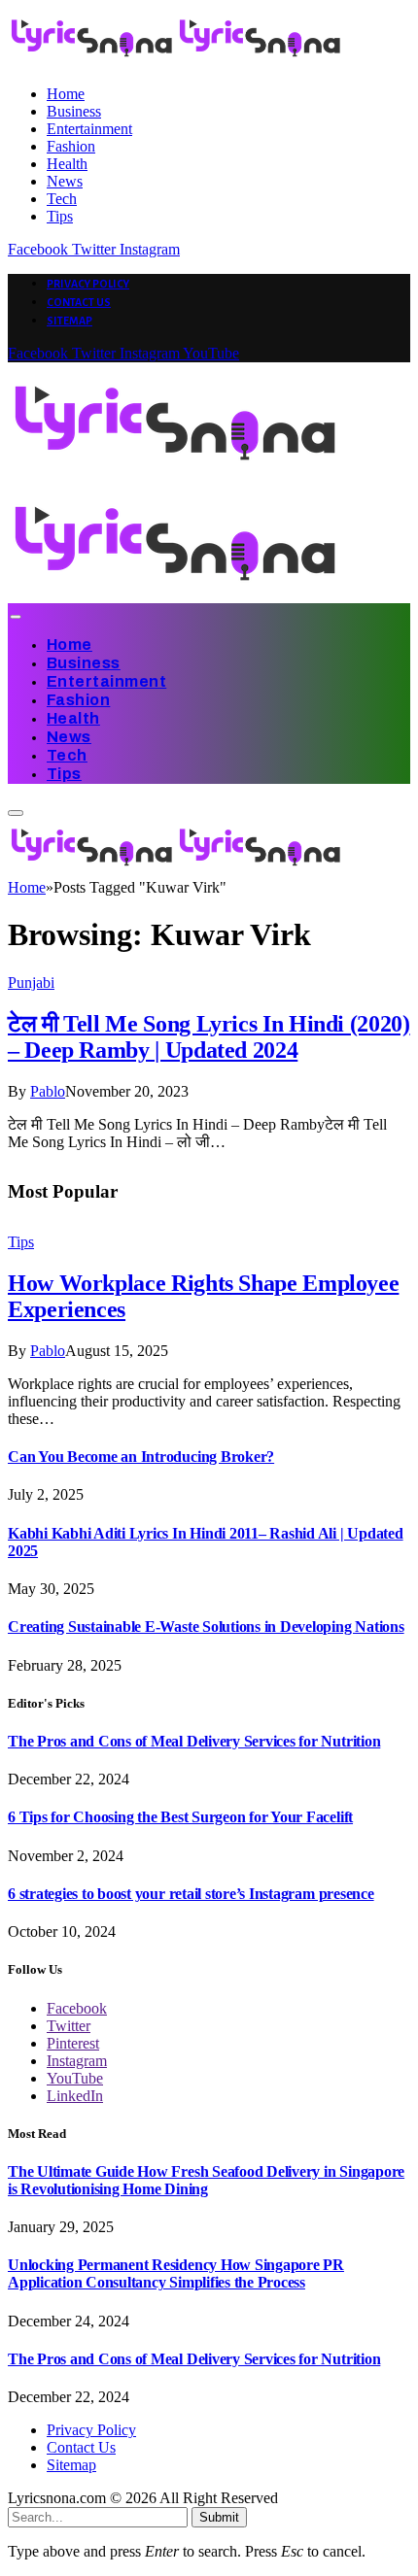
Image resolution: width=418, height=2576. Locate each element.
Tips (60, 216)
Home (66, 94)
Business (74, 111)
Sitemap (70, 321)
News (65, 181)
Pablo (48, 1091)
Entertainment (89, 129)
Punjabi (31, 983)
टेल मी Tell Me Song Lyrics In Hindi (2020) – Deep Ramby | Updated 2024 (209, 1037)
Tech (62, 199)
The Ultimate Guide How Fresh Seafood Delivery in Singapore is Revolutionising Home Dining (206, 2180)
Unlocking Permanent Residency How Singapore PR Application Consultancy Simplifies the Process (176, 2273)
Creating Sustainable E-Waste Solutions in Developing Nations (206, 1627)
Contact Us (79, 302)
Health (67, 164)
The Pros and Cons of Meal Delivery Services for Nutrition (194, 1741)
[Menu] (15, 617)
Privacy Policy (88, 284)
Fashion (71, 146)
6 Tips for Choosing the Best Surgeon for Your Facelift (180, 1817)
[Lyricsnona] (176, 870)
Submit (219, 2517)
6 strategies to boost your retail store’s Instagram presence (191, 1894)
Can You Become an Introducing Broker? (141, 1457)
